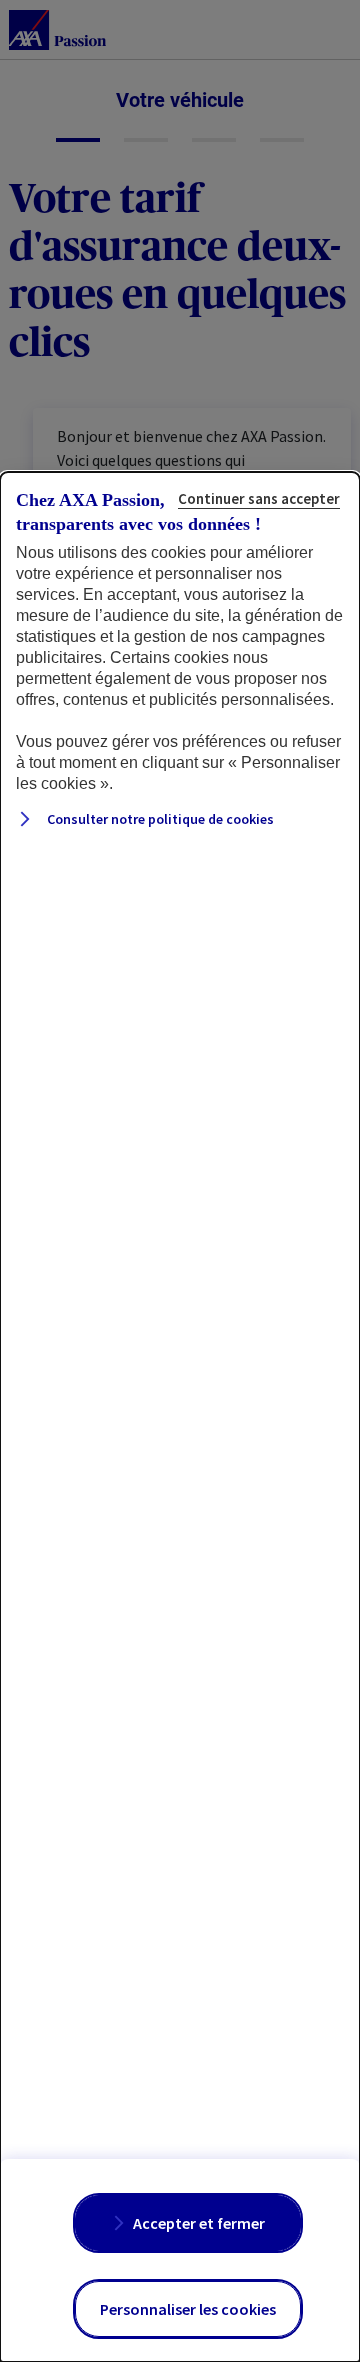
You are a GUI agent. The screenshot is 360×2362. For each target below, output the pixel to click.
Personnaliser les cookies (188, 2309)
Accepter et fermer (199, 2223)
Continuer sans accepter (259, 498)
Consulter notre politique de (159, 819)
